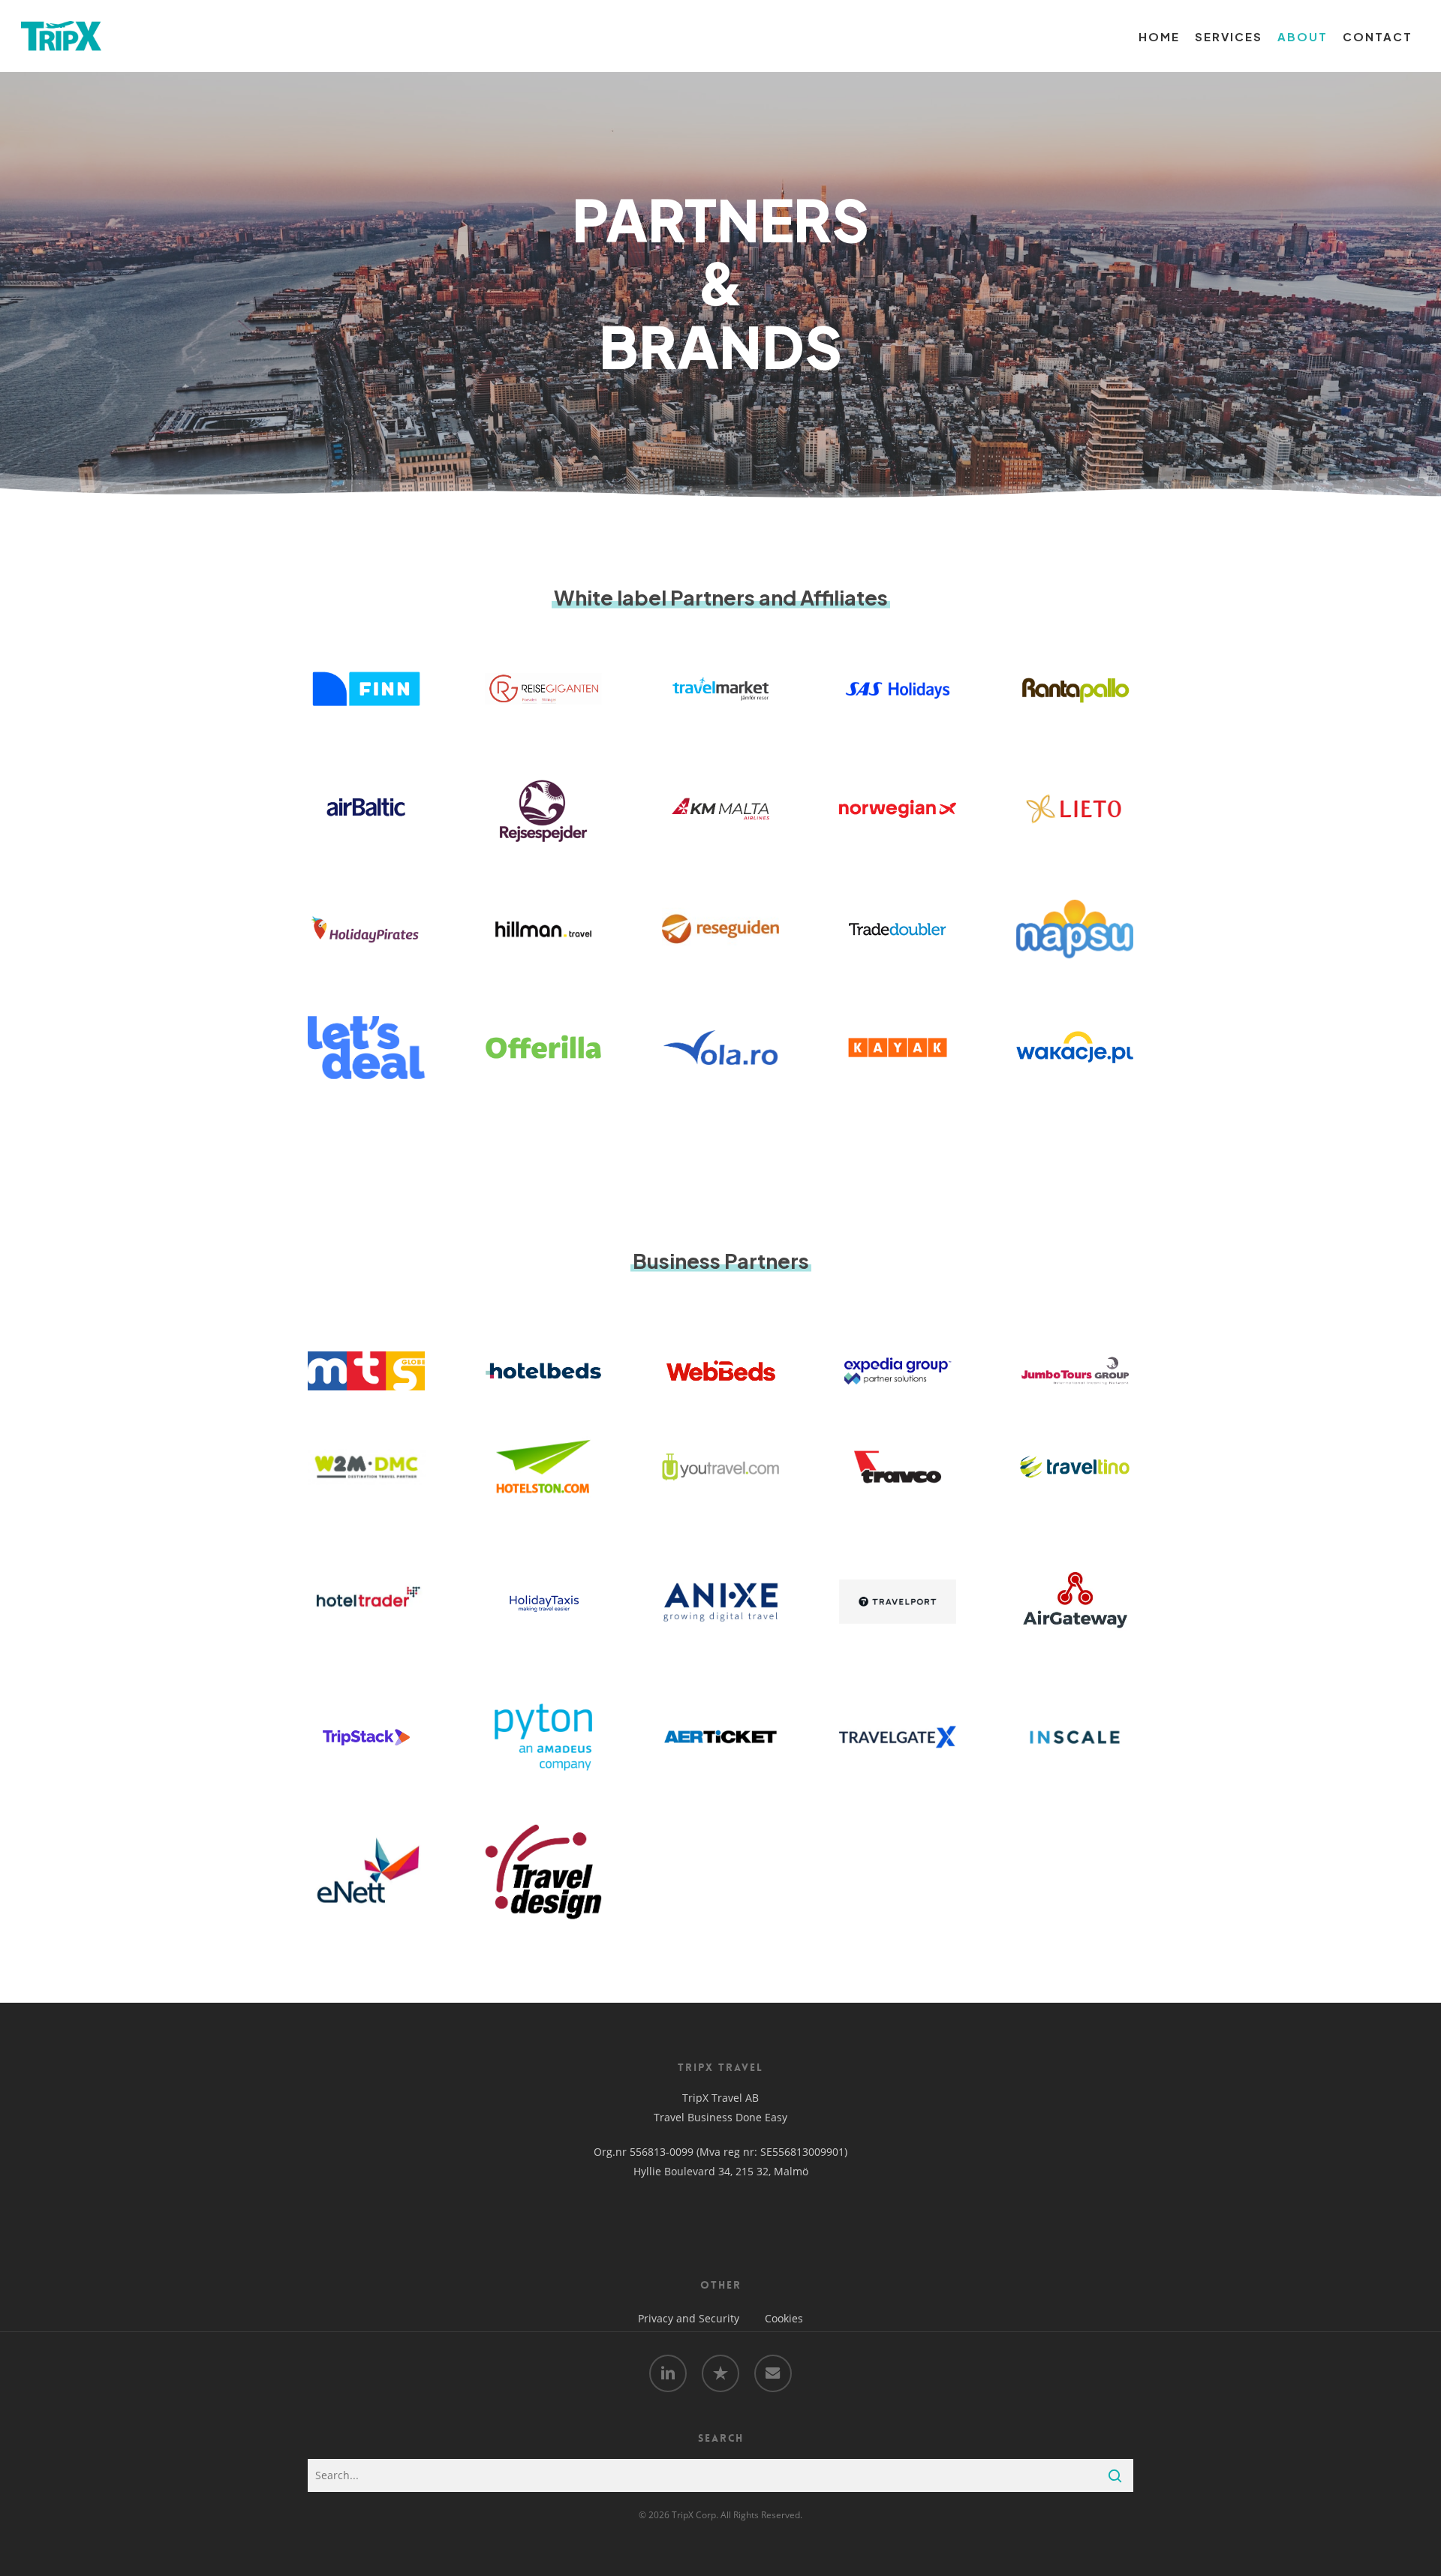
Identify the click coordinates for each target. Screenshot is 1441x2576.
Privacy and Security (689, 2318)
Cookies (784, 2318)
